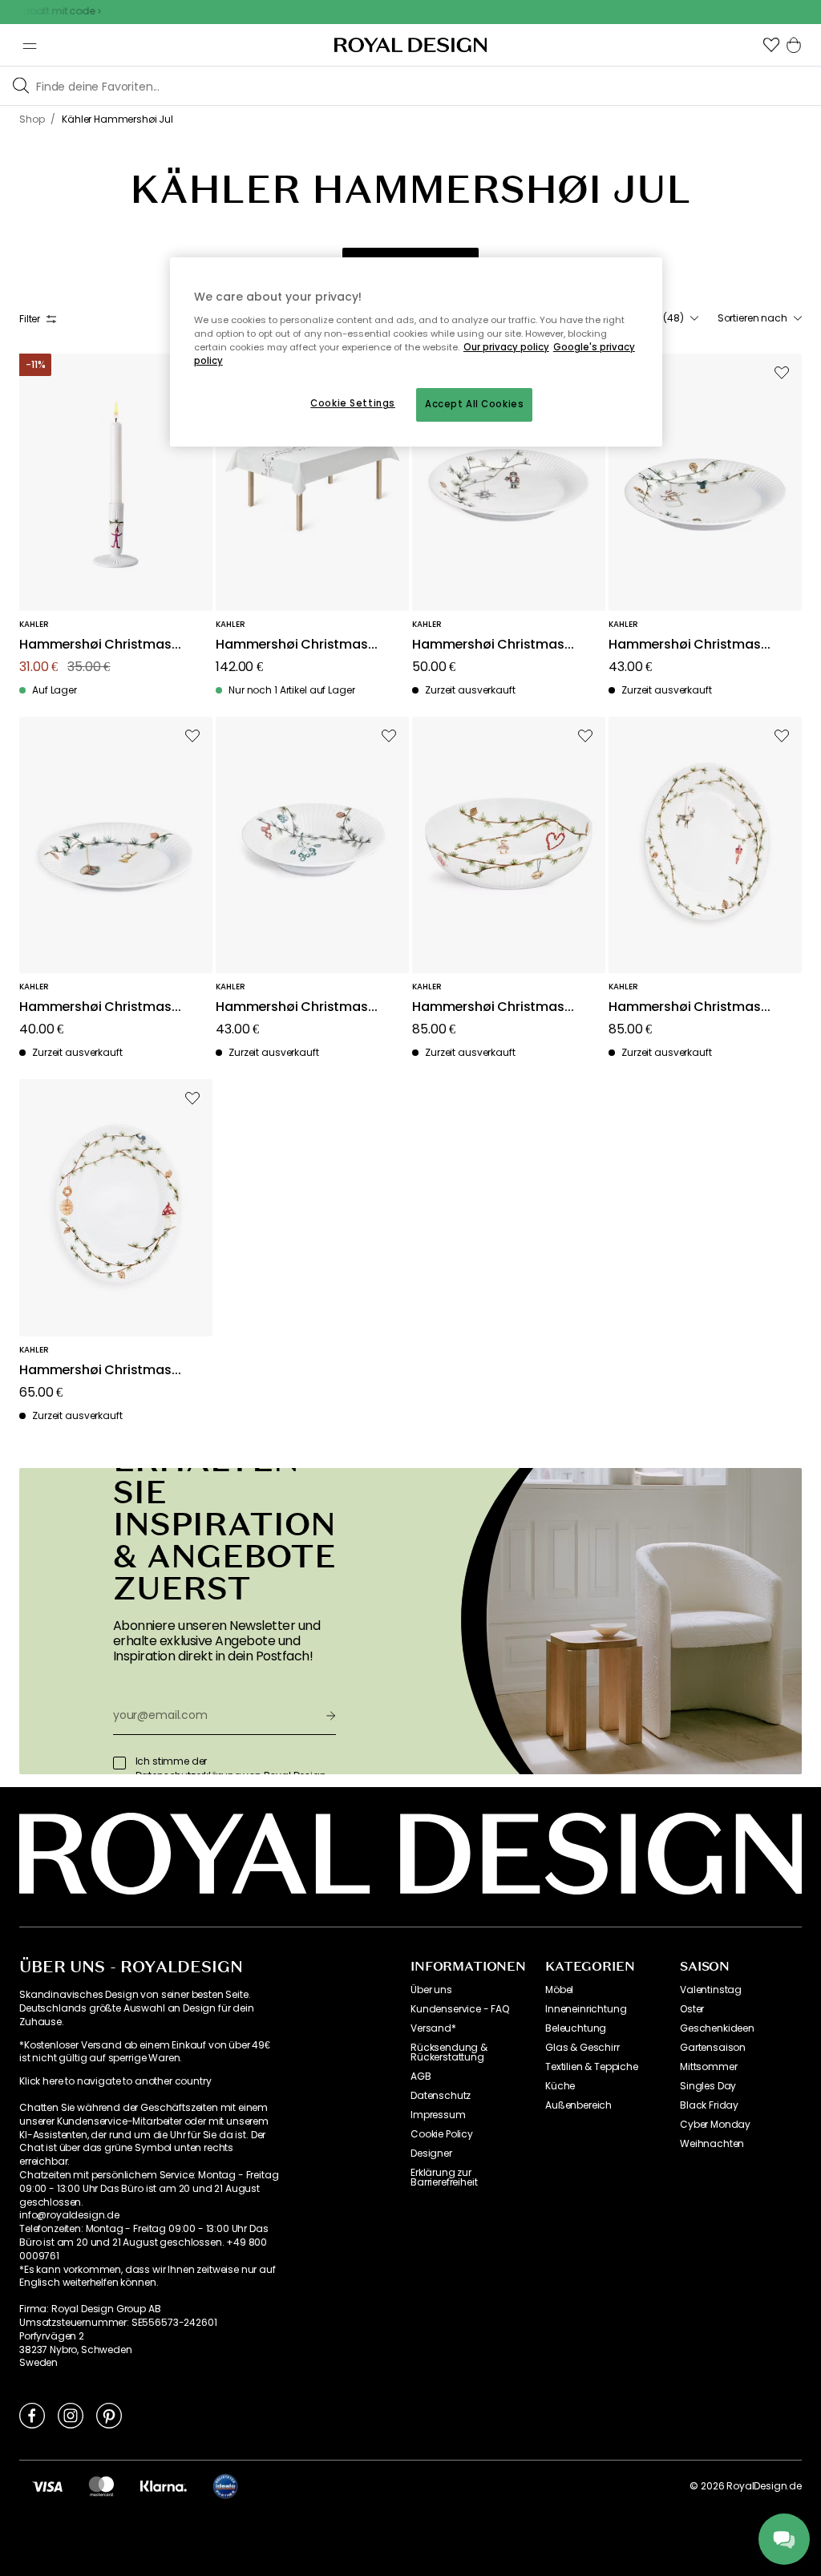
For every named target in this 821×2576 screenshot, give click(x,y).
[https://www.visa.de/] (47, 2486)
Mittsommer (708, 2067)
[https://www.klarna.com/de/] (164, 2486)
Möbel (559, 1990)
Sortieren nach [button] (752, 318)
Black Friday (709, 2105)
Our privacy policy (506, 347)
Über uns (431, 1990)
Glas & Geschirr (582, 2048)
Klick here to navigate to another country (115, 2081)
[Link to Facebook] (32, 2415)
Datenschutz (441, 2096)
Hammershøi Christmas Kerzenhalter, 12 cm (95, 645)
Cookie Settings (353, 403)
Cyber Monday (715, 2125)
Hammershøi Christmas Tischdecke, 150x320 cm (292, 645)
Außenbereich (578, 2105)
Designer (431, 2153)
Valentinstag (711, 1990)
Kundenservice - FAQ (460, 2009)
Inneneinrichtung (586, 2009)
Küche (560, 2086)
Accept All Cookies (474, 404)
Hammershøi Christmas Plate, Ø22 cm (685, 645)
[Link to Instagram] (71, 2415)
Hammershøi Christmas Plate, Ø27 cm (488, 645)
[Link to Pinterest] (109, 2415)
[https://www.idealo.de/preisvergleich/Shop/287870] (225, 2486)
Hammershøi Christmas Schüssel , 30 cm (488, 1007)
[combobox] (760, 318)
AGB (421, 2077)
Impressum (438, 2115)
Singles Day (708, 2086)
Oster (692, 2009)
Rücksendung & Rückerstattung (449, 2052)
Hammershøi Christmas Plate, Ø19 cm (95, 1007)
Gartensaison (713, 2048)
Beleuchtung (576, 2028)
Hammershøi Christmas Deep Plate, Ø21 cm (292, 1007)
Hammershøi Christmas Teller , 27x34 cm (685, 1007)
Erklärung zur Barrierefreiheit (444, 2178)
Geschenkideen (717, 2028)
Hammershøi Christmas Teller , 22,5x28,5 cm (95, 1371)
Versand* (433, 2028)
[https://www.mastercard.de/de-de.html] (101, 2486)
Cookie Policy (442, 2134)
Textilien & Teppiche (592, 2067)
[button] (771, 45)
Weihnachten (712, 2144)
